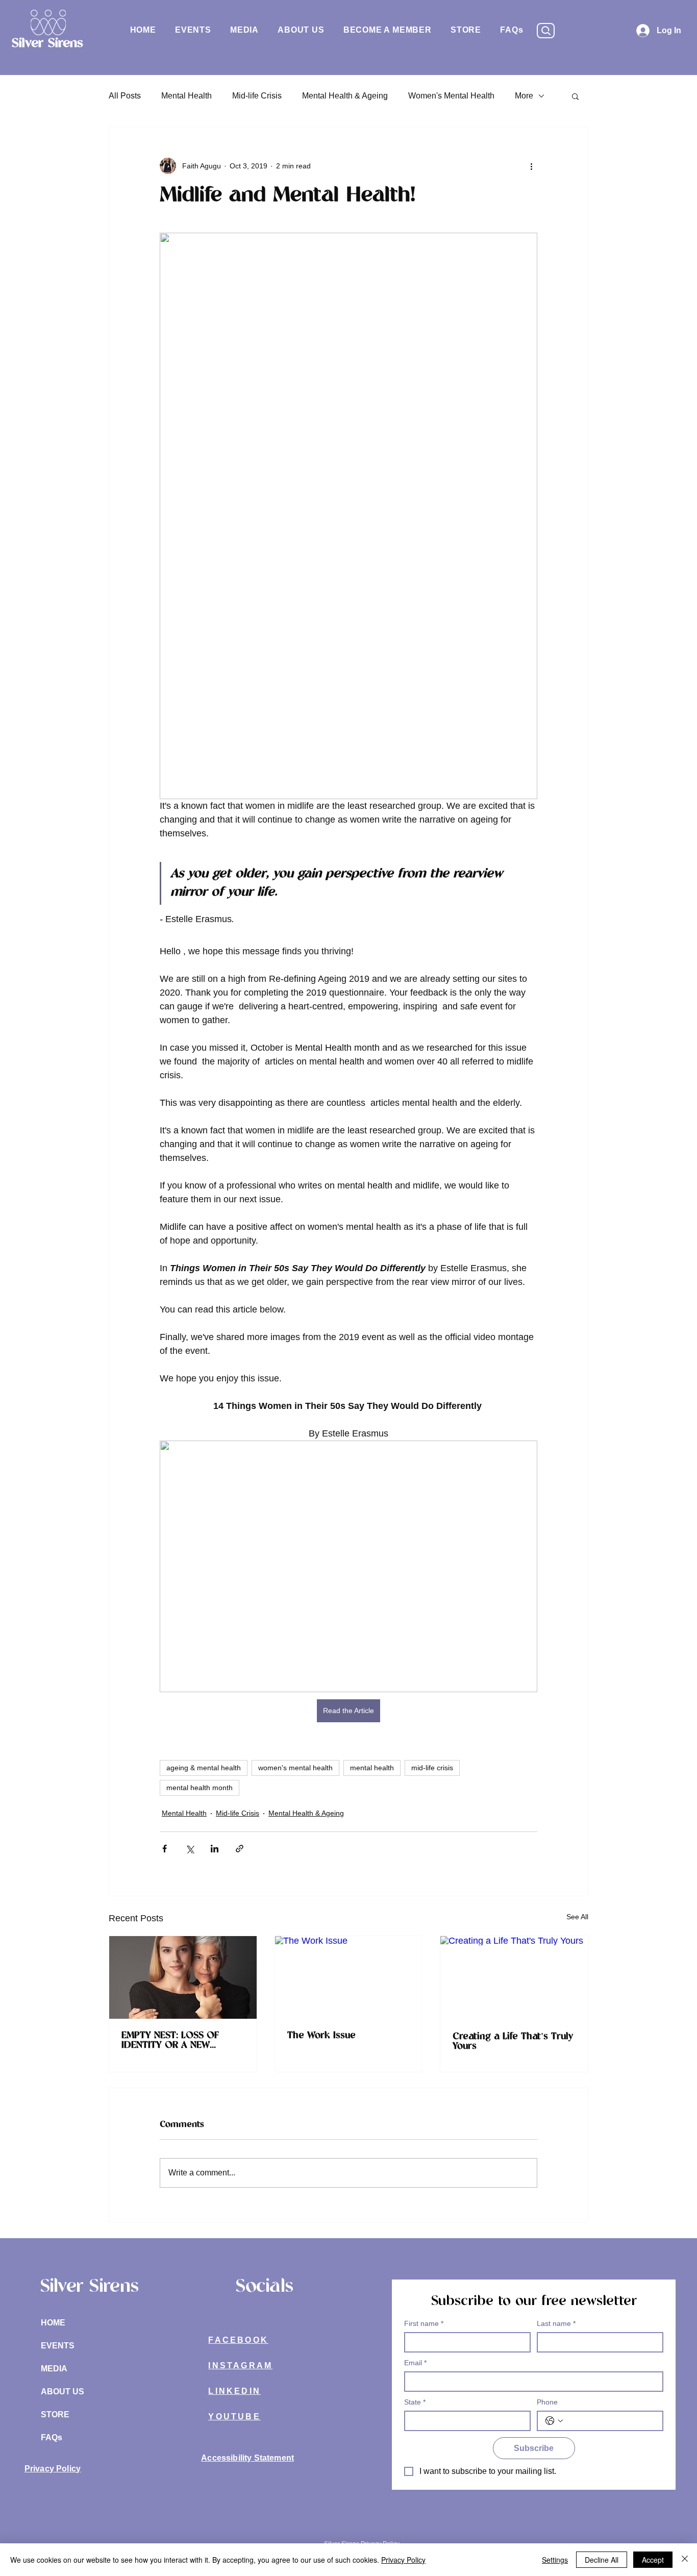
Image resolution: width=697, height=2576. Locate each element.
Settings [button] (555, 2560)
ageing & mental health (204, 1768)
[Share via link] (240, 1849)
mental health (372, 1768)
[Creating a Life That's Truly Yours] (514, 1977)
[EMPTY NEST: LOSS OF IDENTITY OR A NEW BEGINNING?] (183, 1977)
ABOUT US (63, 2392)
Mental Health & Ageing (345, 96)
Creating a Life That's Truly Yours (513, 2042)
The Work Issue (321, 2036)
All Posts (125, 96)
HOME (53, 2323)
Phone (547, 2402)
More (524, 96)
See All (577, 1917)
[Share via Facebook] (165, 1849)
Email (415, 2363)
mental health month (200, 1788)
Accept (653, 2560)
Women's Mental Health (451, 96)
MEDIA (54, 2369)
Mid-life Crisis (257, 96)
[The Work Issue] (349, 1977)
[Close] (685, 2560)
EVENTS (58, 2346)
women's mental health (295, 1768)
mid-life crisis (432, 1768)
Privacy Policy (403, 2560)
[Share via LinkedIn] (215, 1849)
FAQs (52, 2437)
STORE (55, 2414)
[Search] (546, 31)
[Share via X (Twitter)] (190, 1849)
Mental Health (186, 96)
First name (424, 2323)
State (415, 2402)
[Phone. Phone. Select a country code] (554, 2421)
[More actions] (531, 166)
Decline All (602, 2560)
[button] (575, 96)
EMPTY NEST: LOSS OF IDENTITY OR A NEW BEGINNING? (170, 2041)
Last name (556, 2323)
